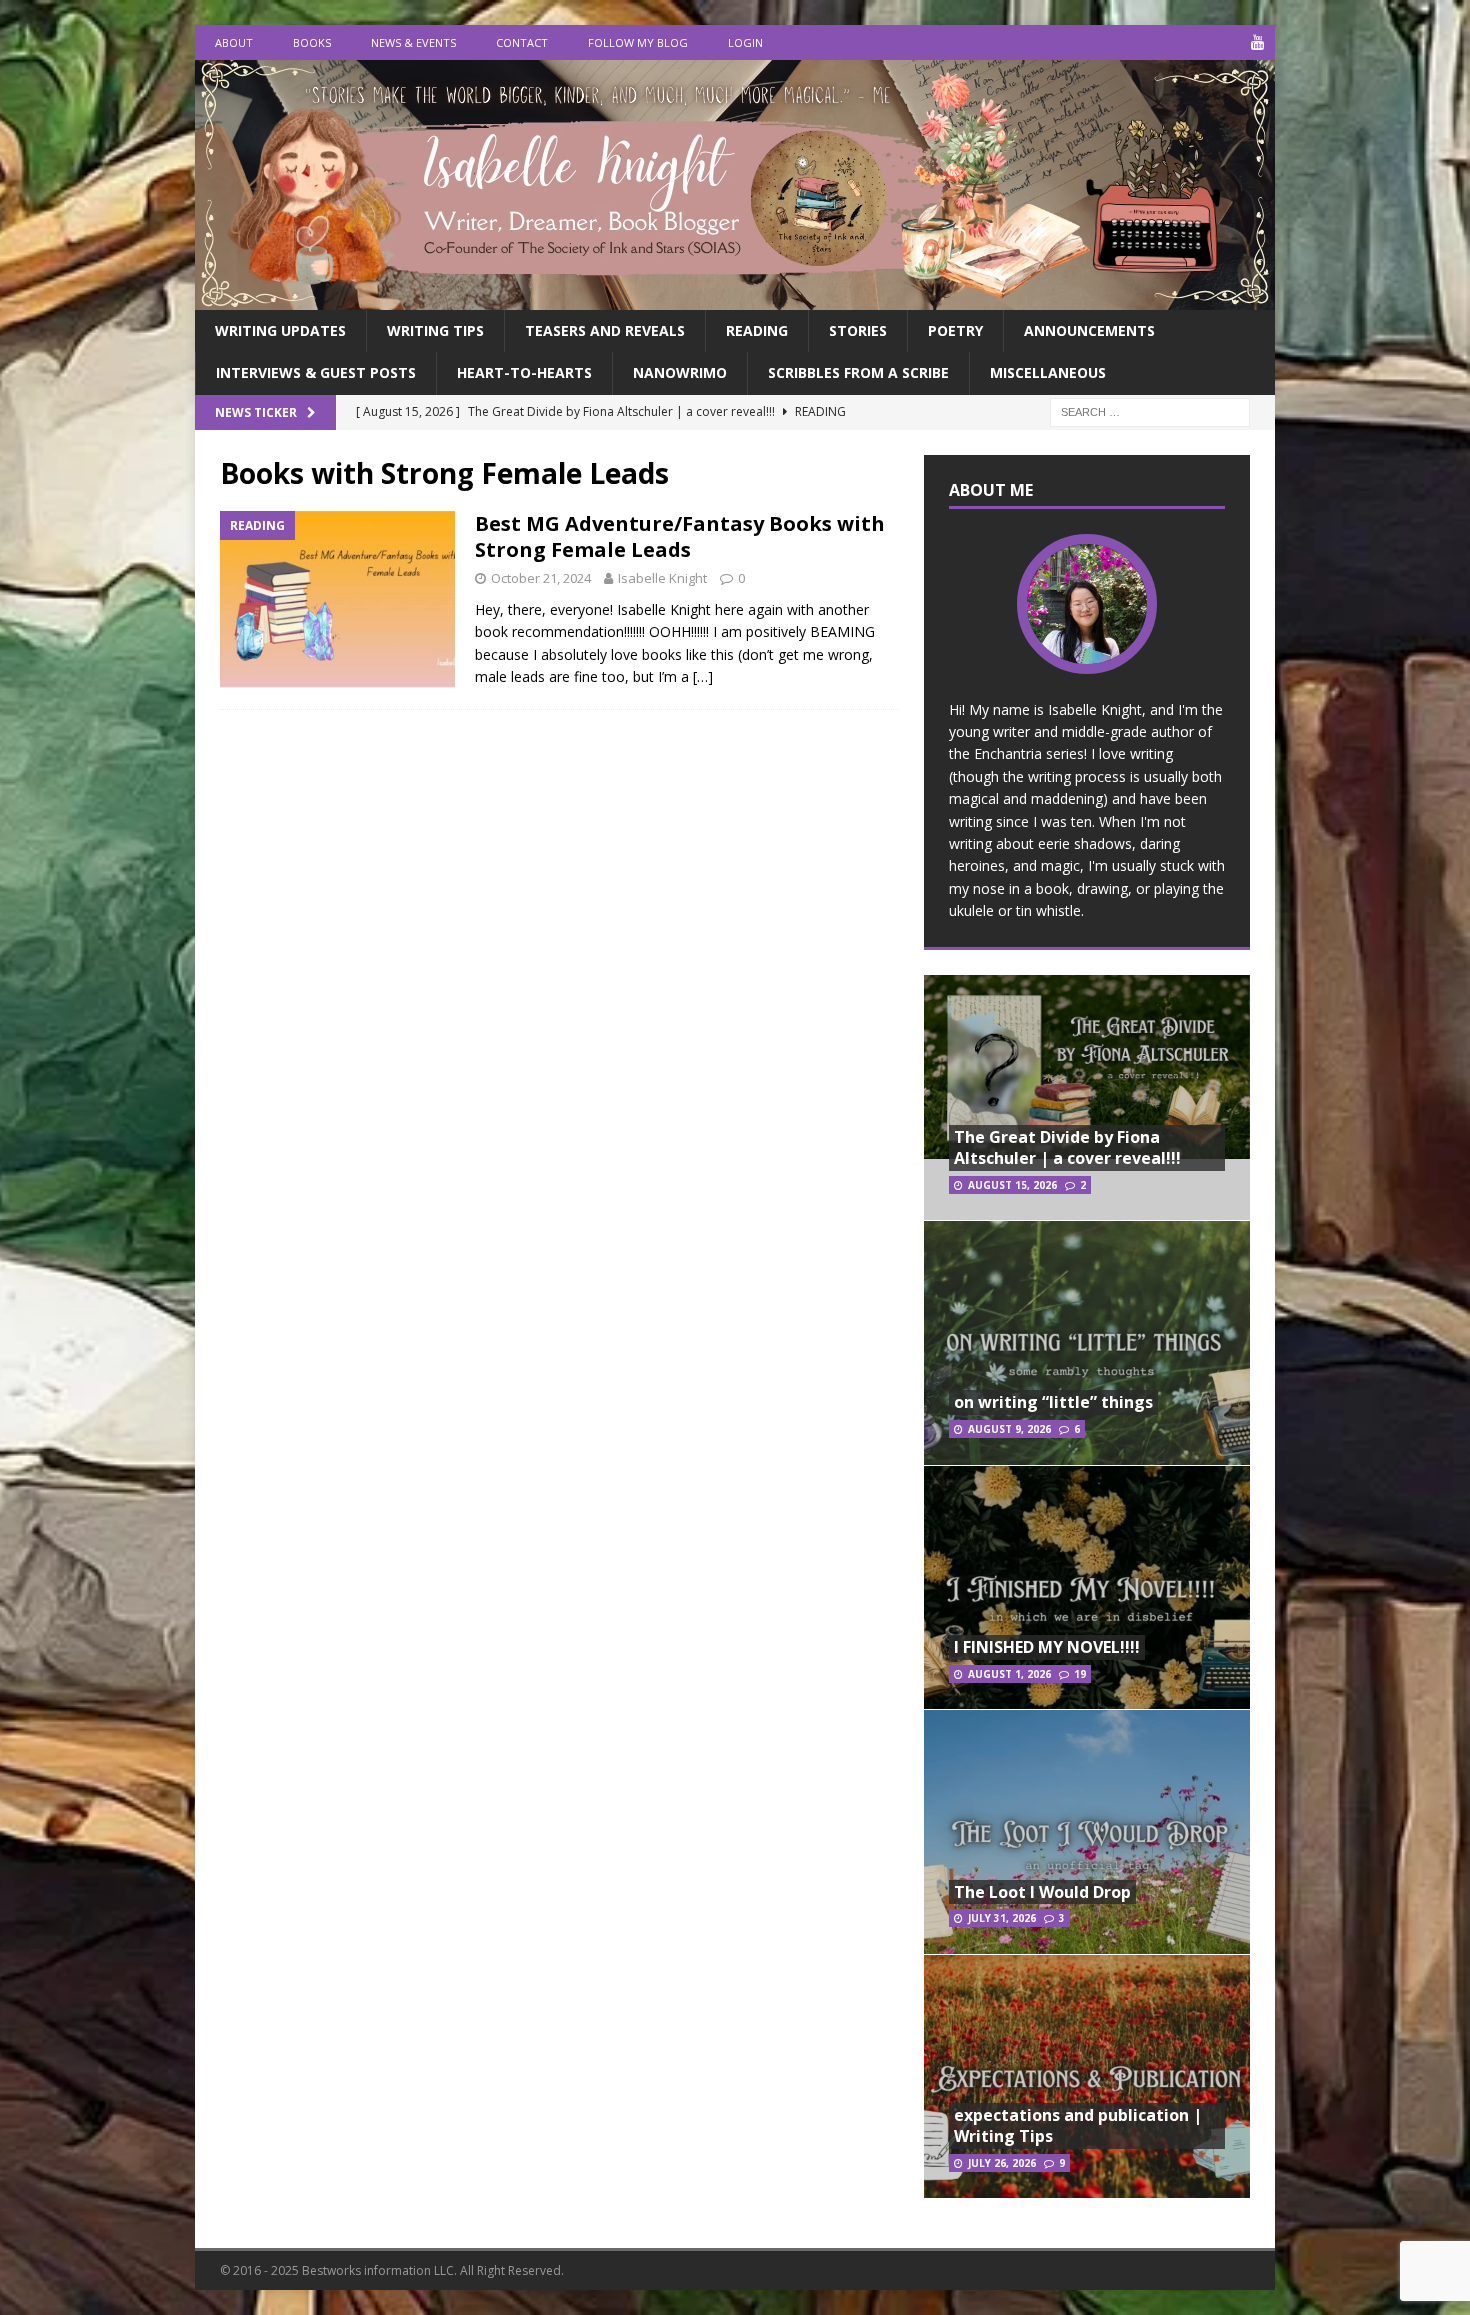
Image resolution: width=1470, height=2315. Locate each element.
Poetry (955, 330)
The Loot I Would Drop (1042, 1892)
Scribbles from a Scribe (858, 372)
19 (1080, 1674)
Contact (522, 42)
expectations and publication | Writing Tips (1078, 2125)
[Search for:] (1150, 410)
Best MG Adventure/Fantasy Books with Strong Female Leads (680, 536)
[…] (703, 676)
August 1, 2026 (1009, 1674)
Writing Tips (435, 330)
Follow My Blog (638, 42)
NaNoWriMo (680, 372)
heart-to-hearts (524, 372)
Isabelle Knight (662, 578)
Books (312, 42)
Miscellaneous (1048, 372)
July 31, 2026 (1002, 1918)
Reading (757, 330)
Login (745, 42)
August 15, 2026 (1012, 1185)
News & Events (413, 42)
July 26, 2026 (1002, 2163)
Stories (858, 330)
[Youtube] (1257, 42)
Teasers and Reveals (605, 330)
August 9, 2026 (1009, 1429)
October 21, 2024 (541, 578)
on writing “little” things (1053, 1402)
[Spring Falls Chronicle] (735, 298)
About (234, 42)
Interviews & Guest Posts (316, 372)
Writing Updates (280, 330)
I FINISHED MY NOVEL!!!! (1047, 1647)
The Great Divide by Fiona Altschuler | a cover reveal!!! (1067, 1147)
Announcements (1089, 330)
